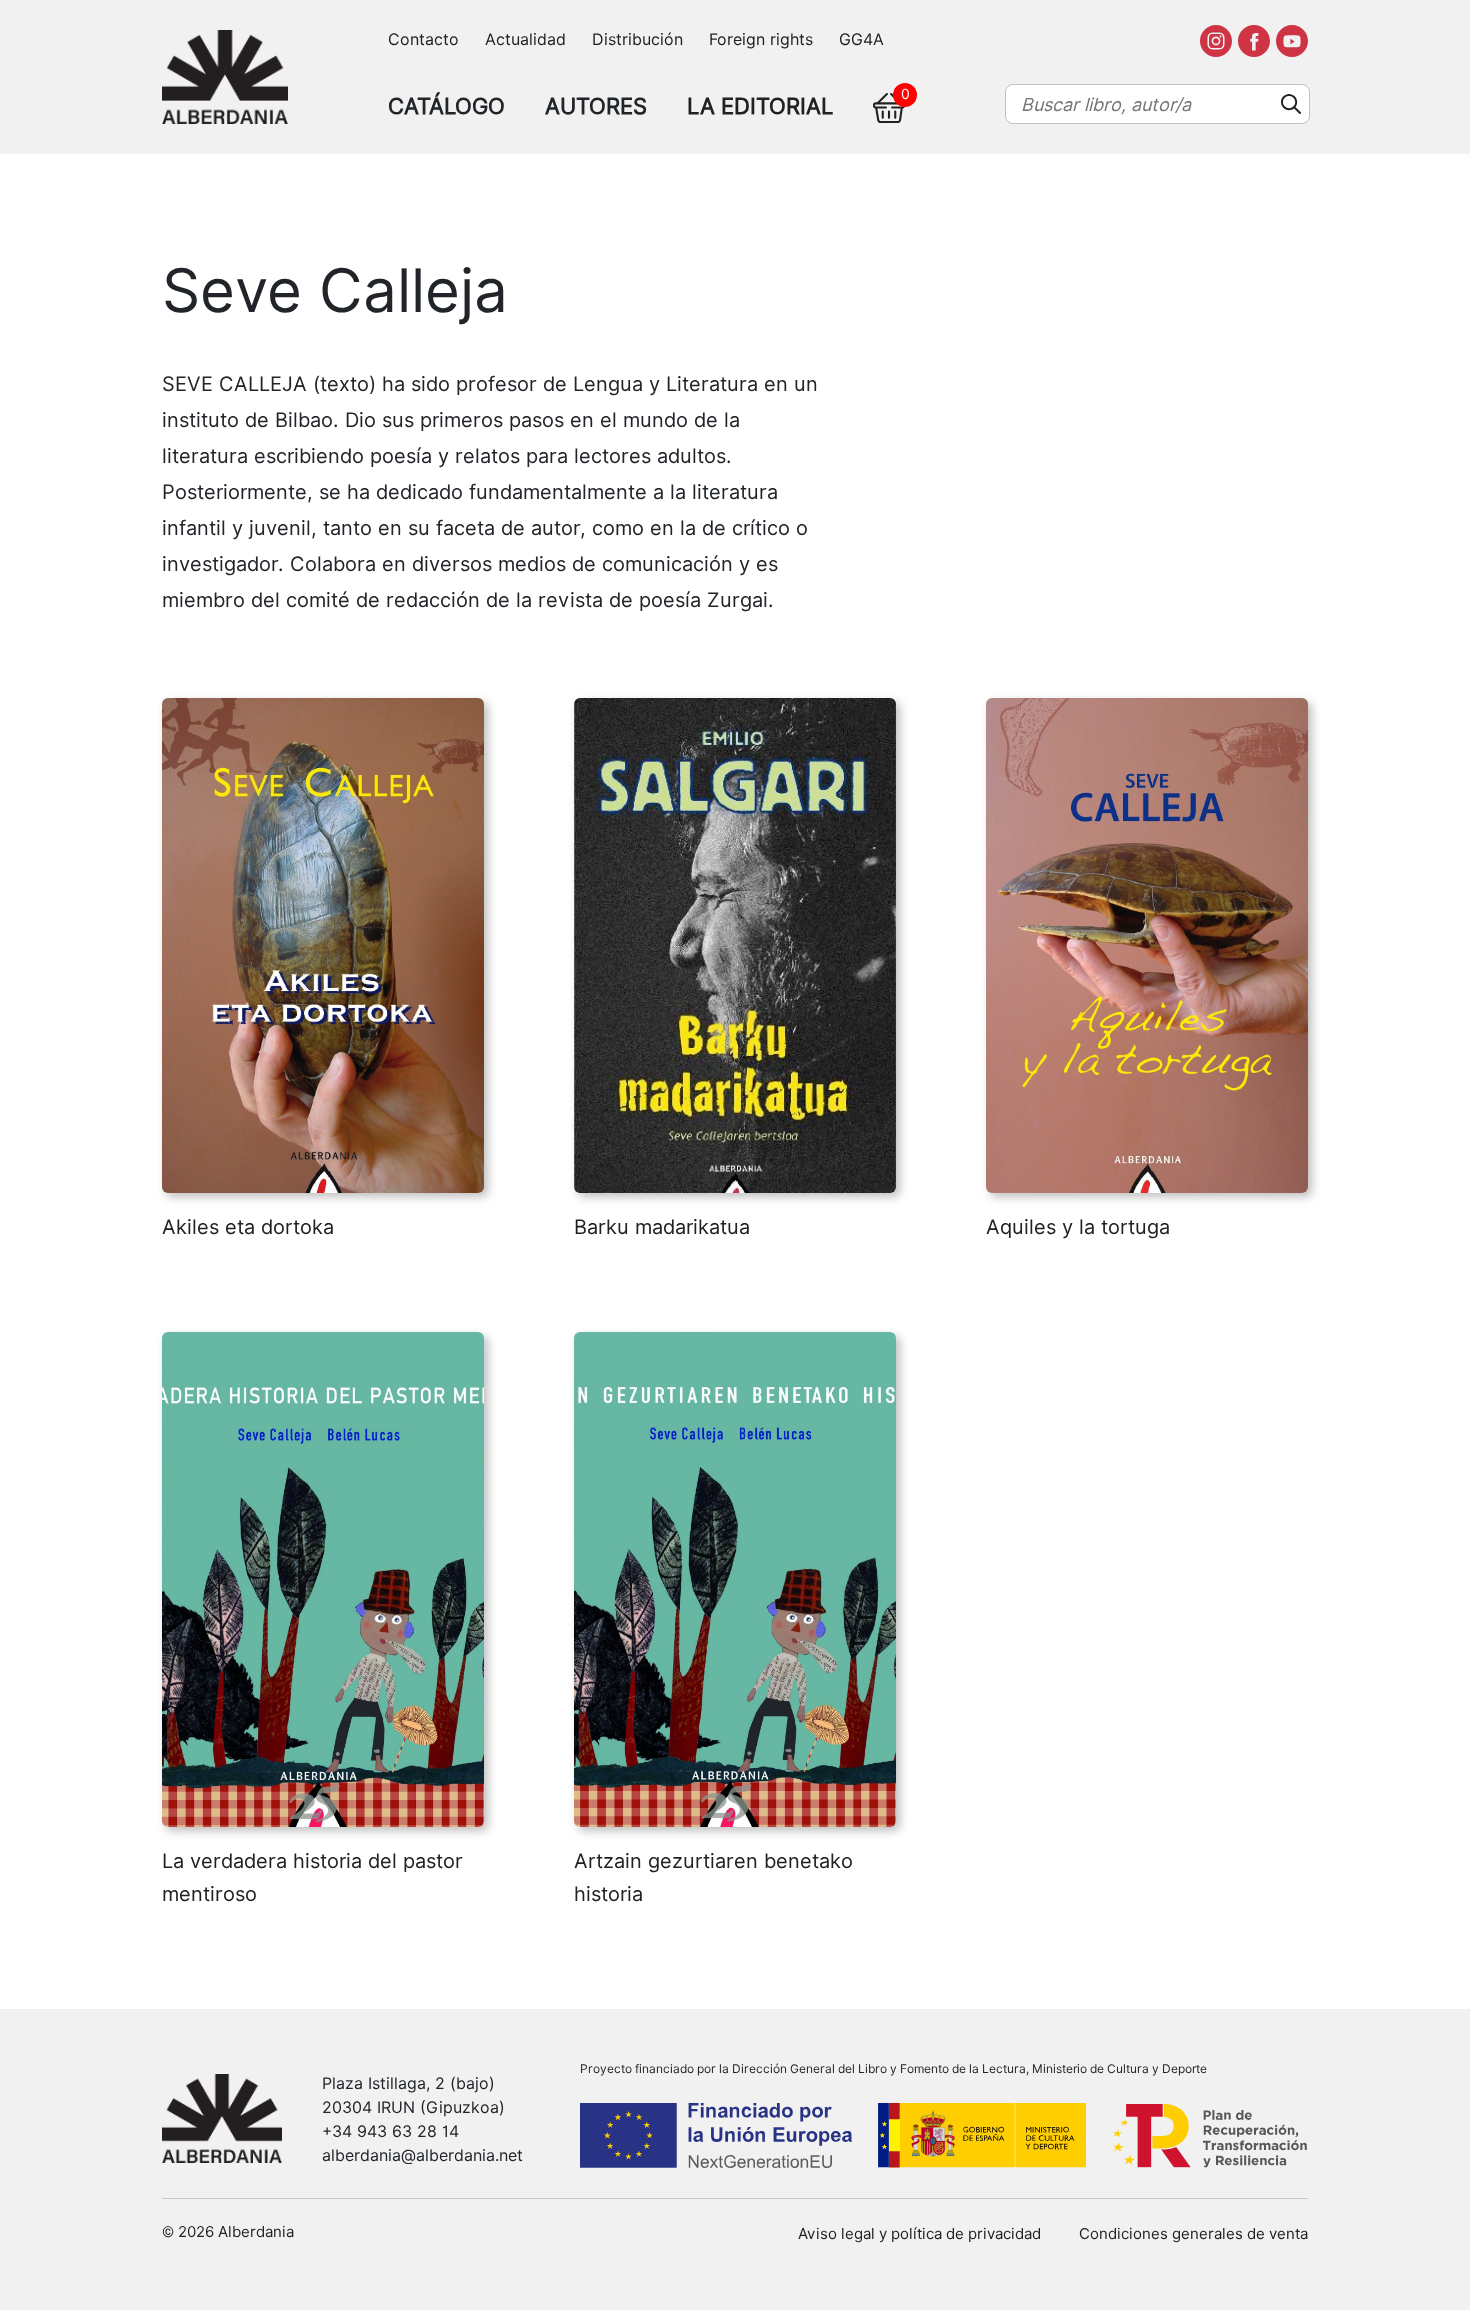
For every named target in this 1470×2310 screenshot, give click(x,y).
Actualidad (525, 39)
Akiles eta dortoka (248, 1227)
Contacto (423, 39)
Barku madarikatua (662, 1227)
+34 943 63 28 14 (390, 2131)
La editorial (760, 106)
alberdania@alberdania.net (422, 2155)
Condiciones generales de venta (1193, 2234)
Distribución (637, 39)
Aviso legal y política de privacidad (919, 2234)
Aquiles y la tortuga (1078, 1227)
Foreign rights (761, 39)
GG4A (861, 39)
